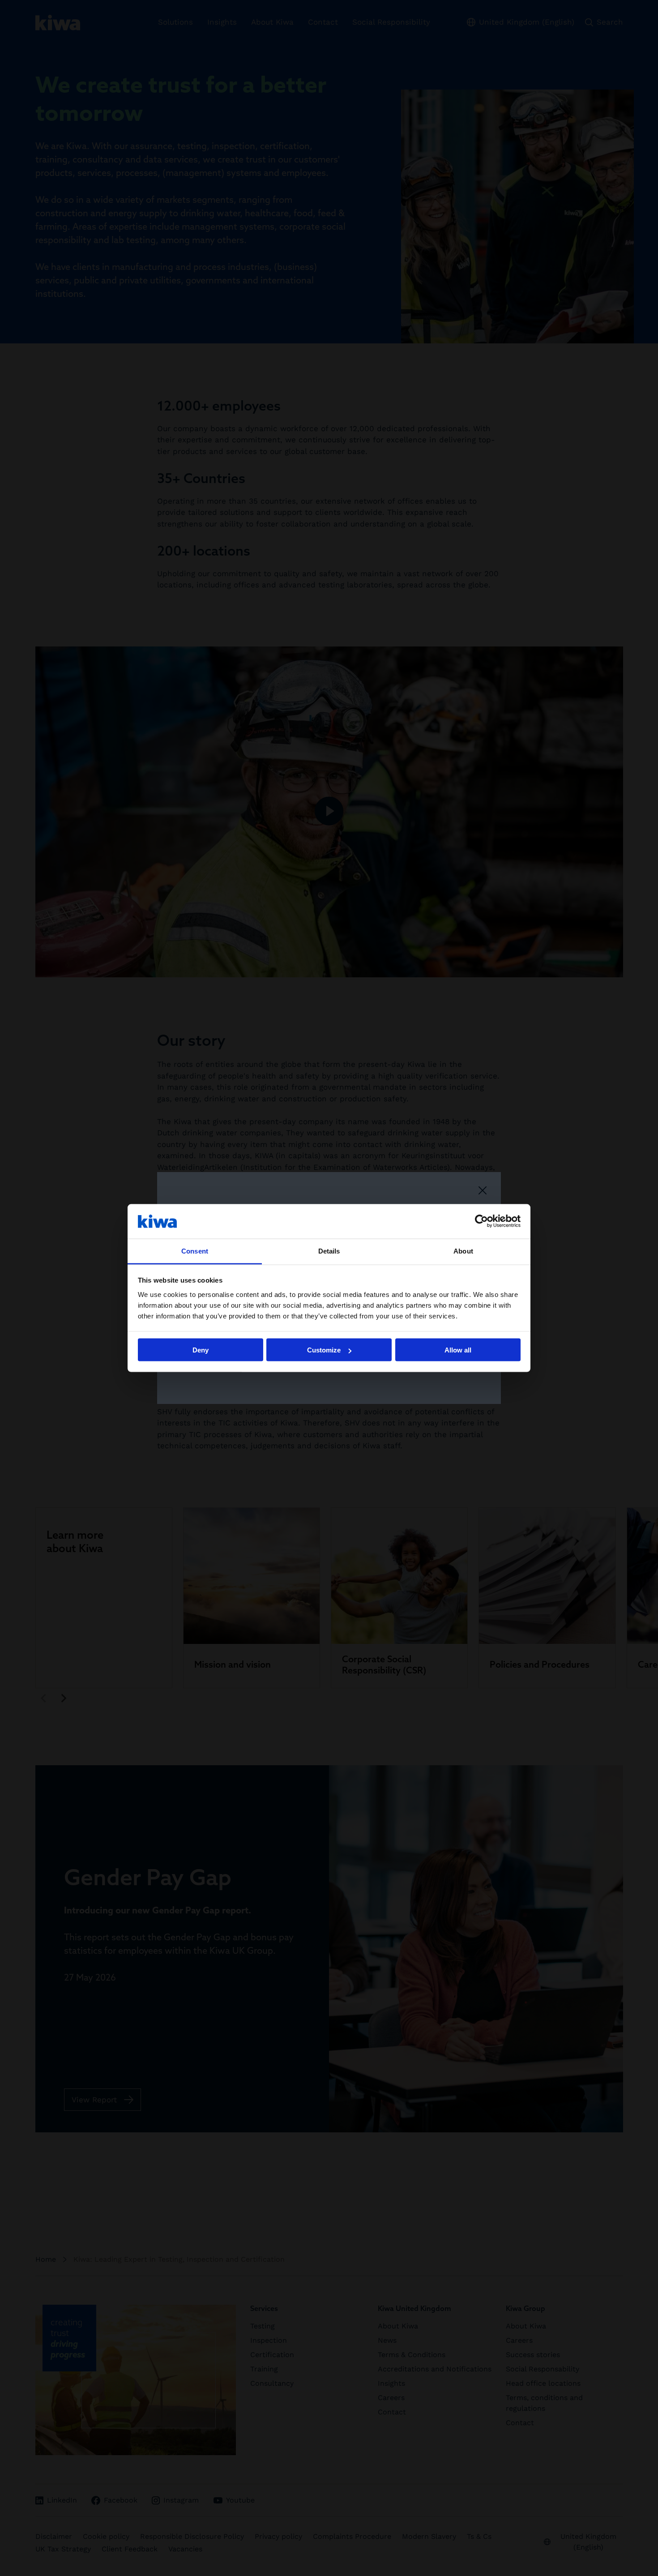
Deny (201, 1350)
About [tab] (463, 1251)
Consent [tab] (195, 1251)
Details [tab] (329, 1251)
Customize (324, 1350)
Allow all (458, 1350)
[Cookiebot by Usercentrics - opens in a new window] (481, 1221)
